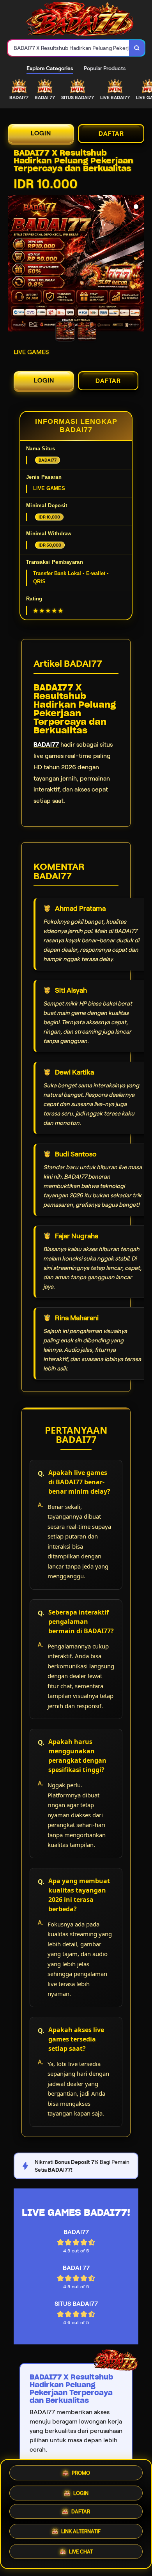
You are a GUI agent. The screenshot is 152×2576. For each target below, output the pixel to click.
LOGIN (41, 133)
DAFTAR (111, 134)
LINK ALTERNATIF (81, 2534)
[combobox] (69, 48)
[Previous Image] (14, 264)
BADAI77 (46, 744)
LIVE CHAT (81, 2554)
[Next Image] (138, 264)
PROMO (81, 2472)
